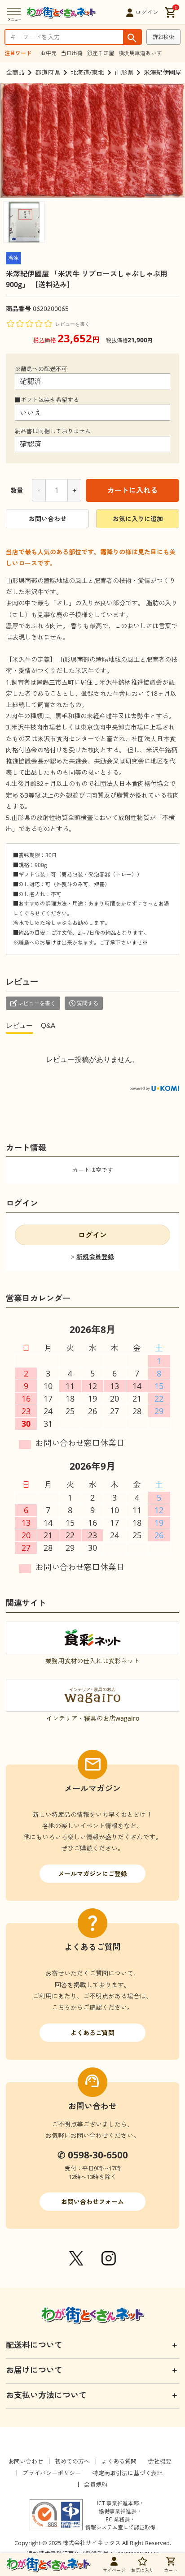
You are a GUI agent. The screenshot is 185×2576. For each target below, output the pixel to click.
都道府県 (48, 72)
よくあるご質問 (92, 2033)
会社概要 (160, 2461)
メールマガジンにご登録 (92, 1874)
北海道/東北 (87, 72)
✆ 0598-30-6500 (93, 2155)
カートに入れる (132, 490)
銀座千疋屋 (101, 53)
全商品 (15, 72)
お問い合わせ (48, 519)
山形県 (124, 72)
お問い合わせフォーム (92, 2202)
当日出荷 (72, 53)
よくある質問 (119, 2461)
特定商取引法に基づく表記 (128, 2473)
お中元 (48, 53)
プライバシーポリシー (52, 2473)
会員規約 (96, 2485)
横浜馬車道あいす (140, 53)
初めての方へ (72, 2461)
